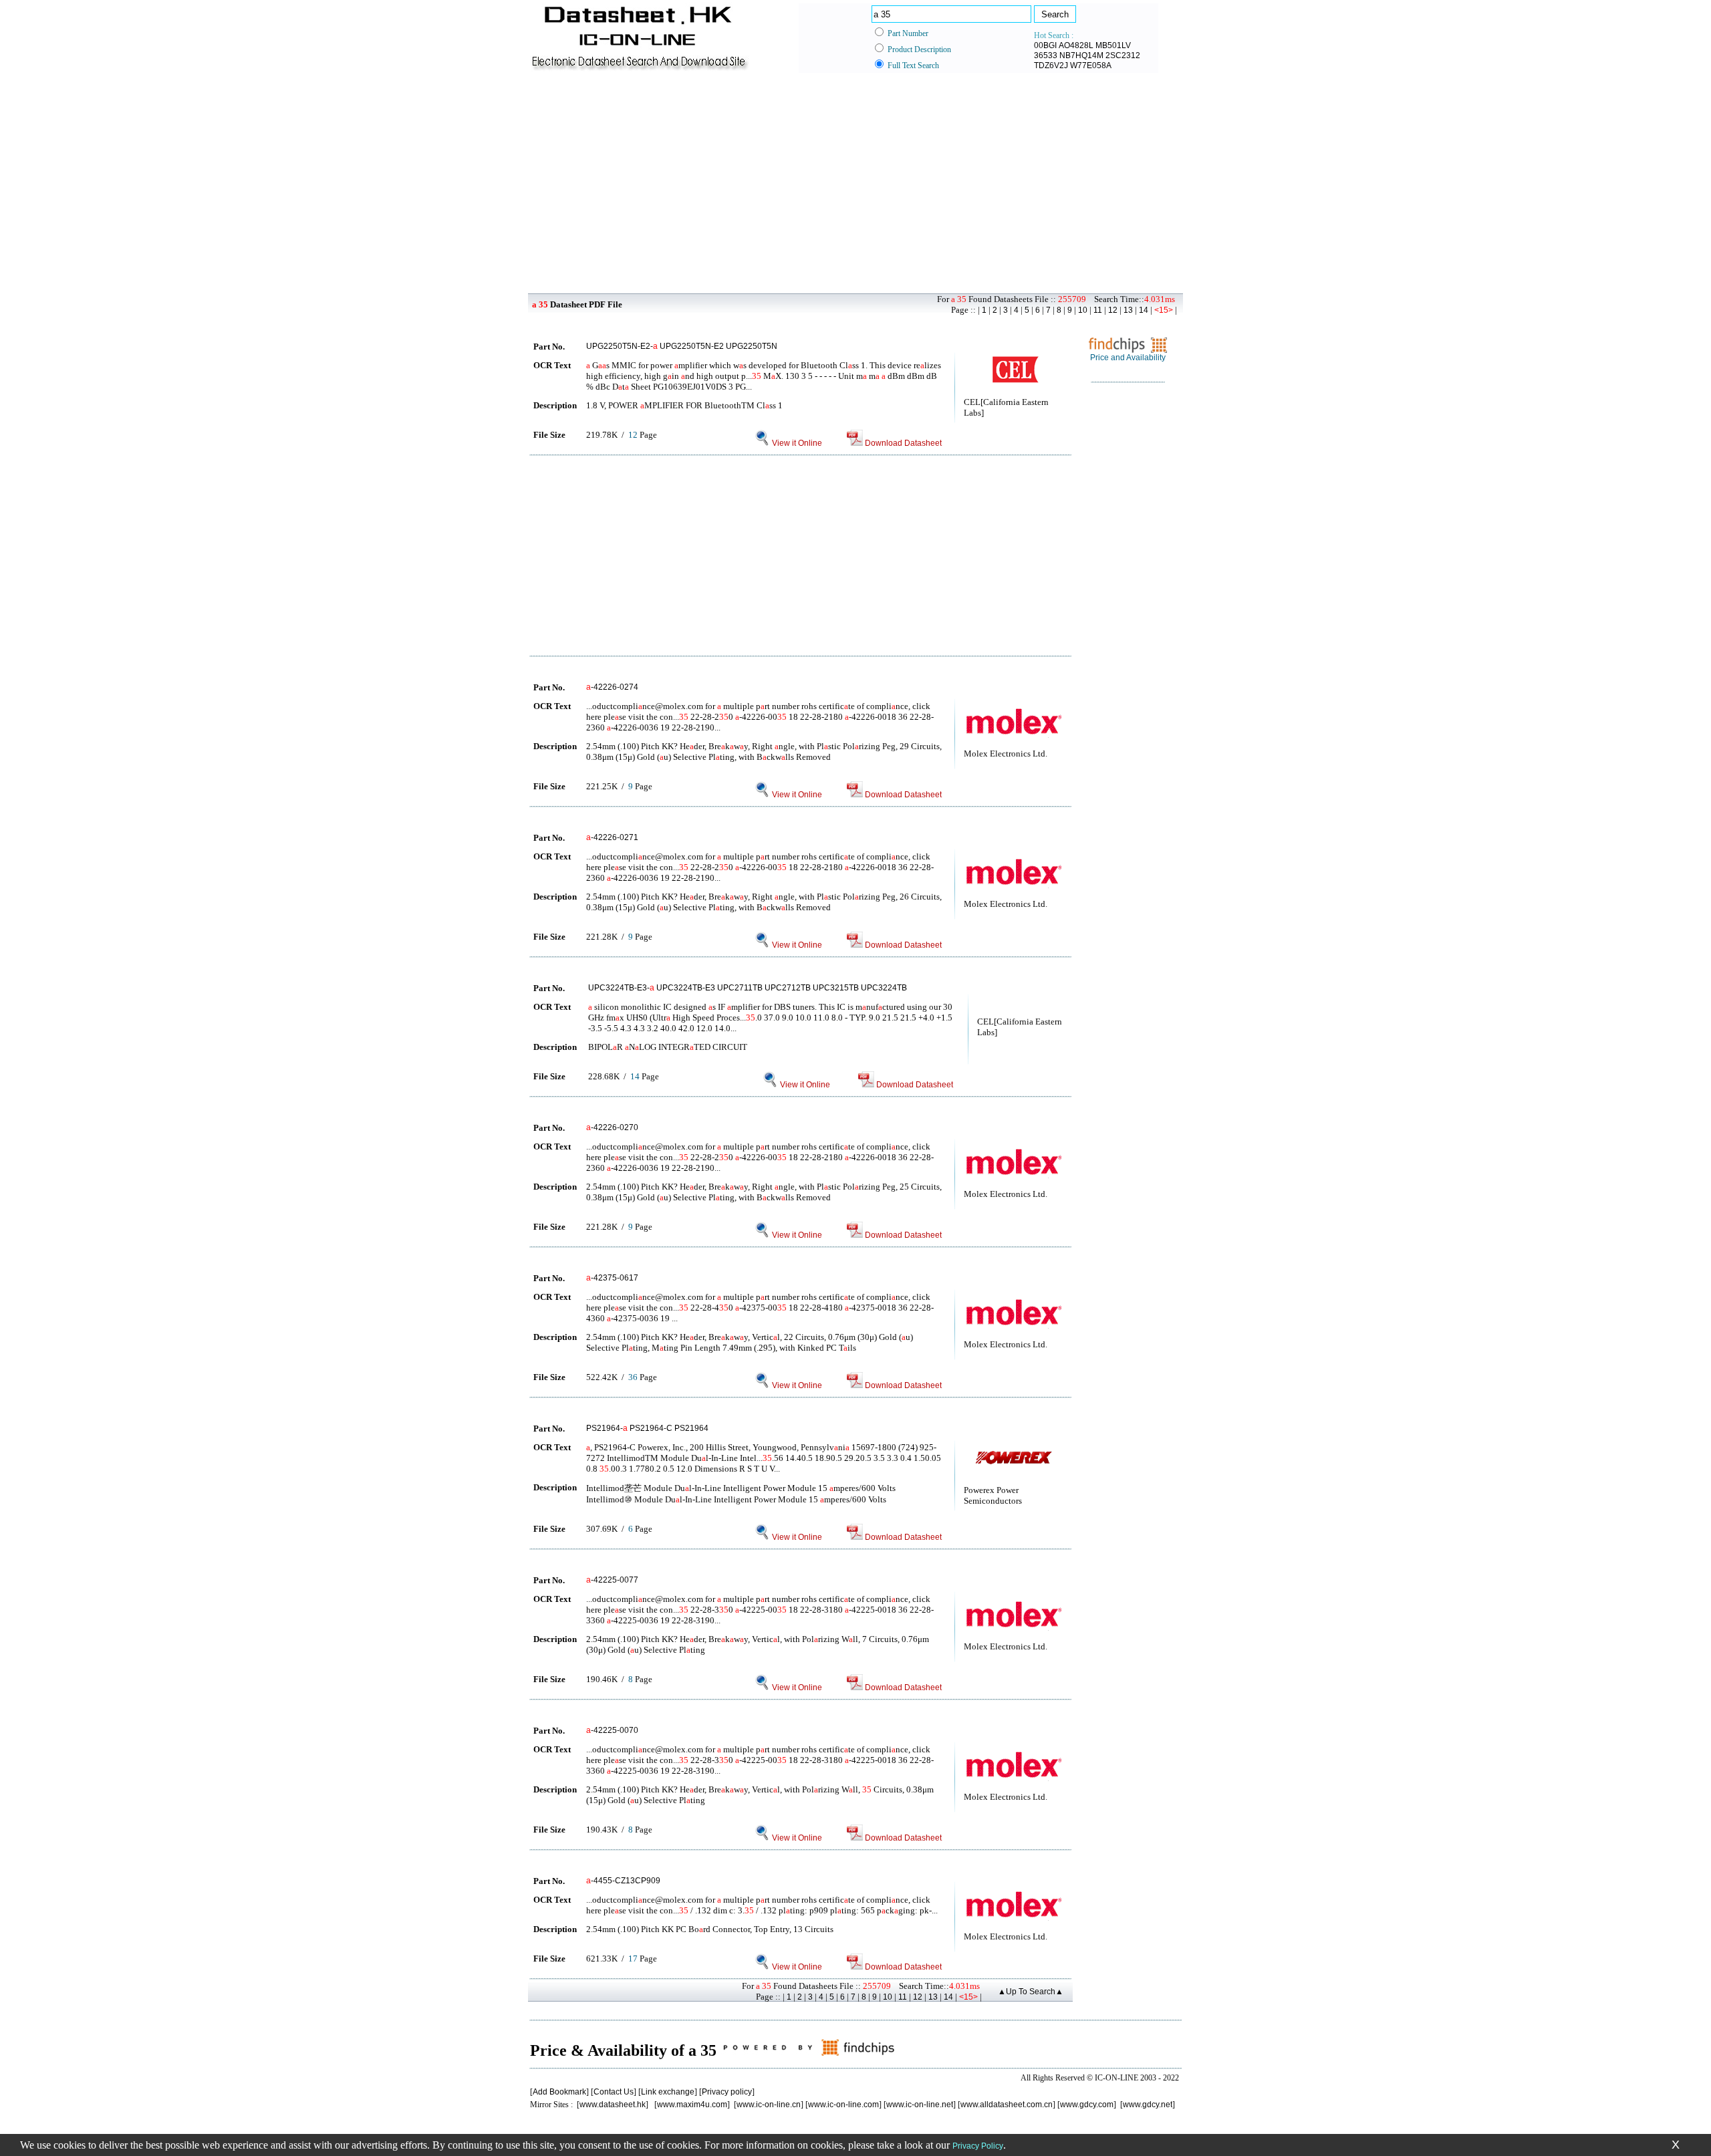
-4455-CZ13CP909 (623, 1881)
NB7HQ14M (1081, 55)
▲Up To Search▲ (1031, 1992)
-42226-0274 (612, 687)
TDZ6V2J (1051, 65)
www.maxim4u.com (692, 2105)
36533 (1046, 55)
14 (1144, 310)
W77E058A (1091, 65)
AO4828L (1076, 45)
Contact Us (614, 2092)
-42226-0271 (612, 837)
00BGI (1045, 45)
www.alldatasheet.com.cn (1007, 2105)
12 (1113, 310)
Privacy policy (727, 2092)
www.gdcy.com (1087, 2105)
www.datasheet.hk (613, 2105)
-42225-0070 (612, 1730)
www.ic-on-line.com (843, 2105)
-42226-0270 (612, 1127)
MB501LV (1113, 45)
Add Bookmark (559, 2092)
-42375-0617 (612, 1278)
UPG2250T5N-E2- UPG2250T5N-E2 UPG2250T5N (682, 346)
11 (1098, 310)
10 (1083, 310)
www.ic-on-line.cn (769, 2105)
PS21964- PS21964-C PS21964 (647, 1428)
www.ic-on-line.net (920, 2105)
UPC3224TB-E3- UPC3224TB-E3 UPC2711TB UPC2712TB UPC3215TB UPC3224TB (748, 988)
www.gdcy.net (1148, 2105)
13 (1128, 310)
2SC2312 (1123, 55)
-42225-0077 (612, 1580)
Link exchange (668, 2092)
